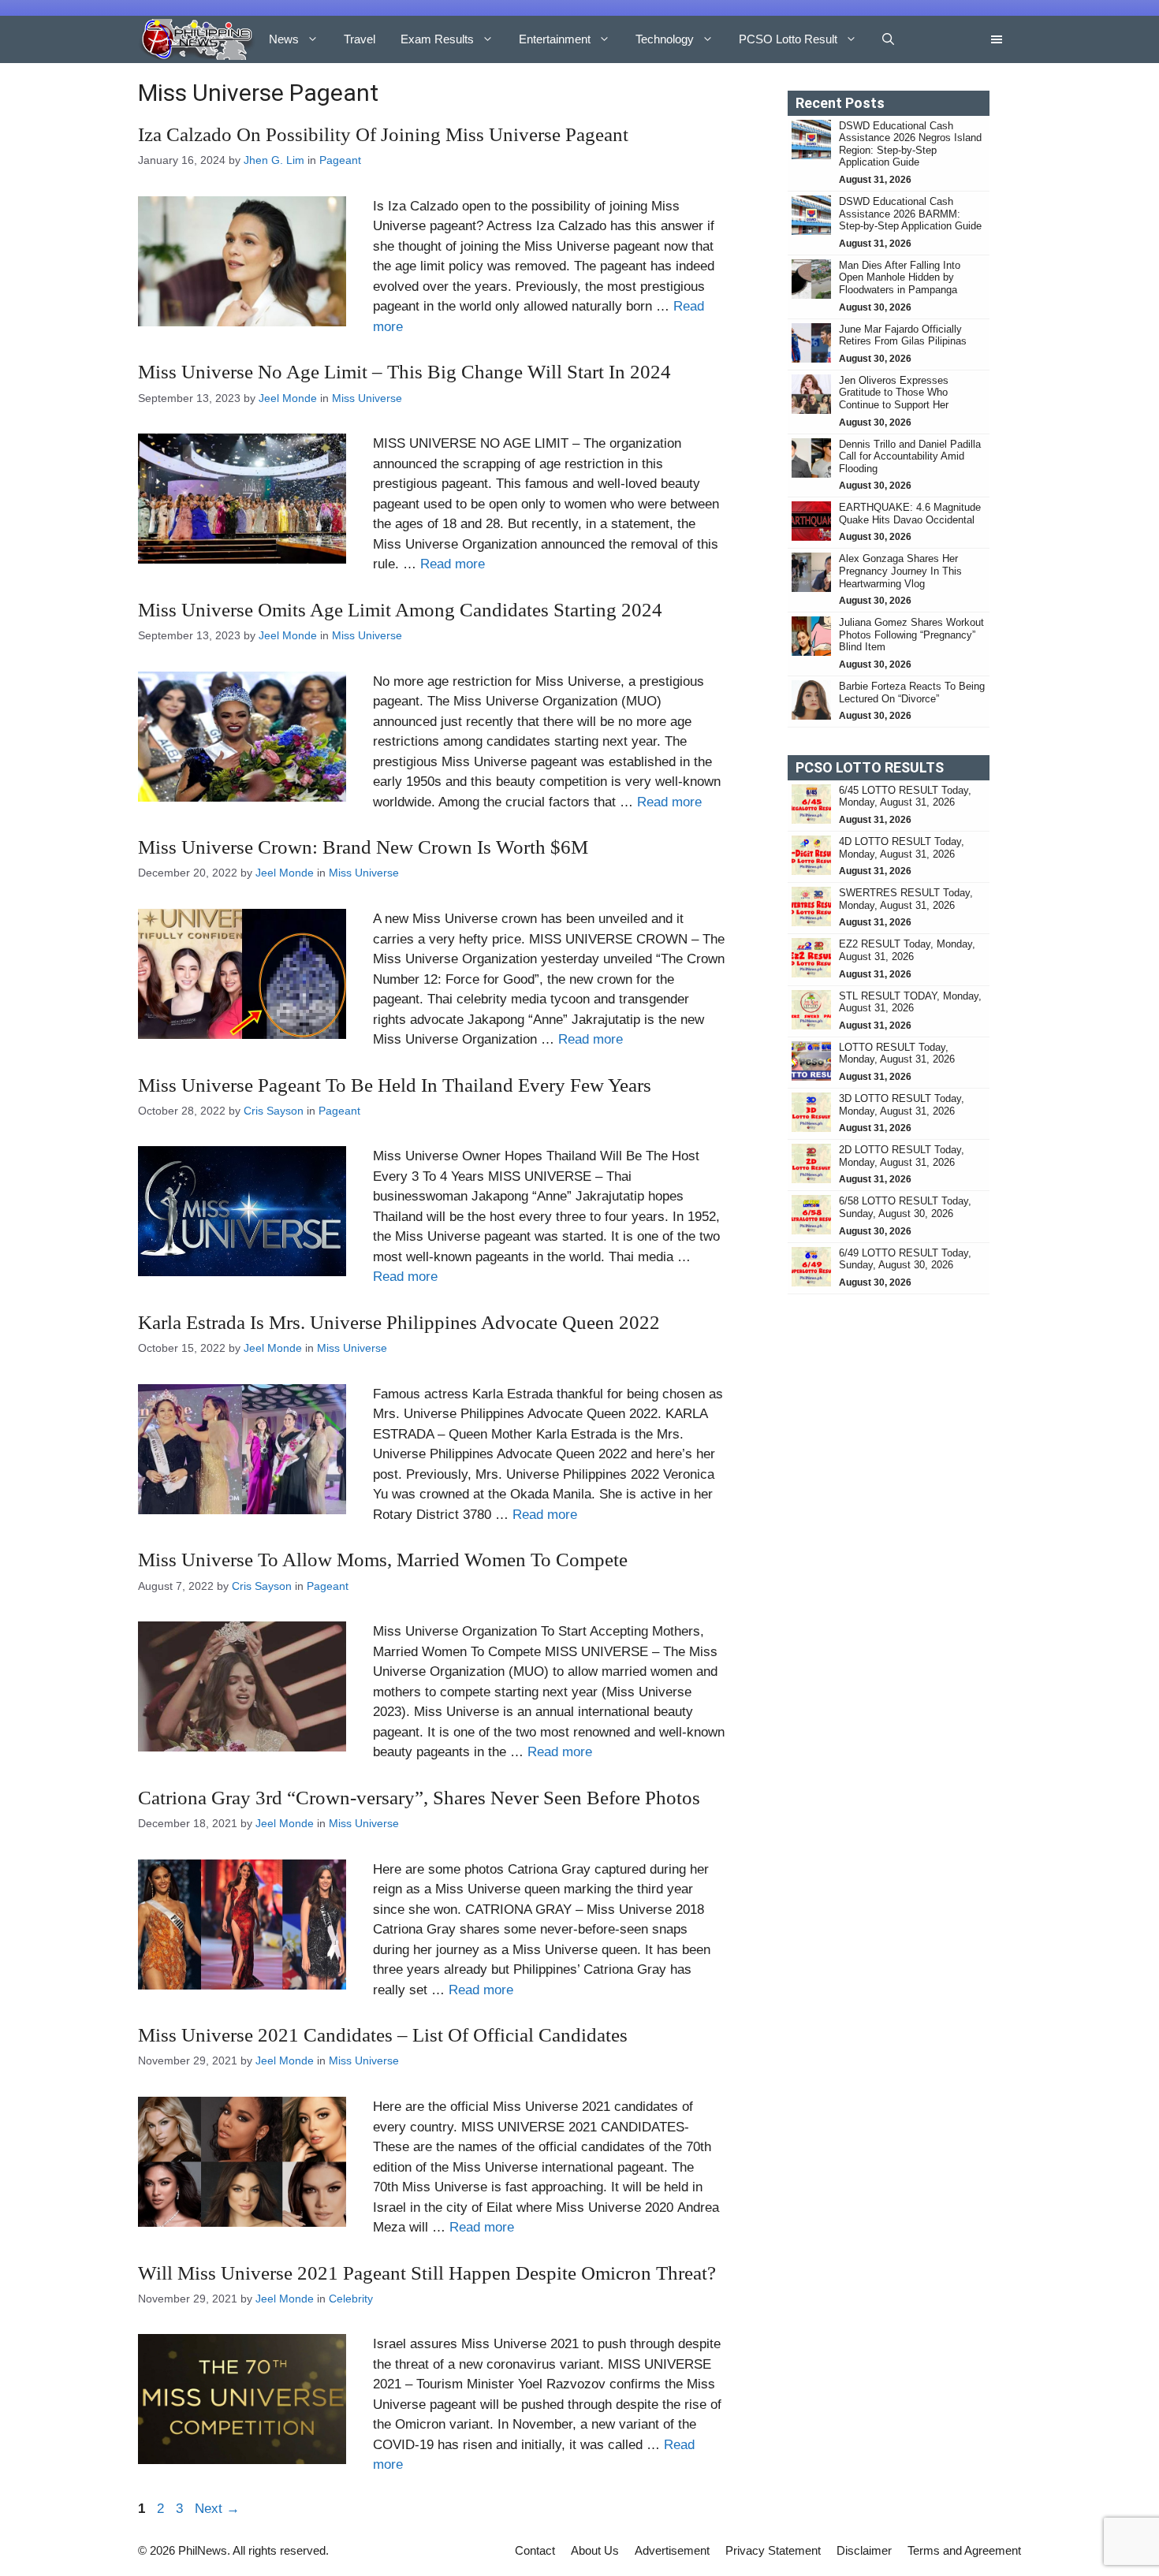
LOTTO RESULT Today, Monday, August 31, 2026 (897, 1053)
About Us (595, 2550)
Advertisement (672, 2550)
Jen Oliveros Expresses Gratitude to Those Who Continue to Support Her (894, 393)
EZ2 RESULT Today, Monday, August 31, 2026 (907, 950)
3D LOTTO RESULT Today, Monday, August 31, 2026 (902, 1105)
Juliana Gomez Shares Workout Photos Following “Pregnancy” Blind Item (911, 635)
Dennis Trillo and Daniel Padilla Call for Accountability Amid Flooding (910, 456)
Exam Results (437, 39)
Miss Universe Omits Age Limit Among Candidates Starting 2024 (400, 610)
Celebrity (351, 2299)
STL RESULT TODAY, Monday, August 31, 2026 (910, 1002)
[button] (888, 39)
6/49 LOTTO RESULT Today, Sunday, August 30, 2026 (905, 1259)
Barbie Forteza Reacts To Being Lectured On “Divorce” (912, 692)
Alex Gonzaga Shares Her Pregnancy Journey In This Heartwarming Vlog (900, 571)
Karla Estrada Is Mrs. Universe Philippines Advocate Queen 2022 (399, 1322)
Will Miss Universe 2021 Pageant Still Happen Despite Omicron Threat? (427, 2273)
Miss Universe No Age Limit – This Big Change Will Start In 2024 (404, 372)
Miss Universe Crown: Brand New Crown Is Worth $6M (363, 847)
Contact (535, 2550)
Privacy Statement (773, 2550)
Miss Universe (367, 398)
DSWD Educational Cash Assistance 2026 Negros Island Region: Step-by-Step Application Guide (910, 144)
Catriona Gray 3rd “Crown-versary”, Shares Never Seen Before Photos (419, 1798)
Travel (360, 39)
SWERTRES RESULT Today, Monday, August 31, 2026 (906, 899)
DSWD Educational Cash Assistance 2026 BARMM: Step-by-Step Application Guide (910, 214)
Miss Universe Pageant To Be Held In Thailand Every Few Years (395, 1085)
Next (217, 2509)
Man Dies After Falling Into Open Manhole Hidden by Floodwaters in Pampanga (900, 277)
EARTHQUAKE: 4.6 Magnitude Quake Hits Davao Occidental (910, 514)
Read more (453, 564)
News (284, 39)
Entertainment (555, 39)
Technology (665, 39)
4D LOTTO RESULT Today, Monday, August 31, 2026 (902, 848)
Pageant (340, 160)
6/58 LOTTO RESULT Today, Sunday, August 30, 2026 (905, 1207)
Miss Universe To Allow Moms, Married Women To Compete (383, 1560)
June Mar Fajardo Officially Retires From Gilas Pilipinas (903, 335)
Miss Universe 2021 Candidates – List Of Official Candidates (383, 2035)
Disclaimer (864, 2550)
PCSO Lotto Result (788, 39)
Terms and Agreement (964, 2550)
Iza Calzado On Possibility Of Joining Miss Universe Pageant (383, 134)
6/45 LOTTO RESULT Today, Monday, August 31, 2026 (905, 797)
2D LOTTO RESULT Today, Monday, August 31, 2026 (902, 1156)
